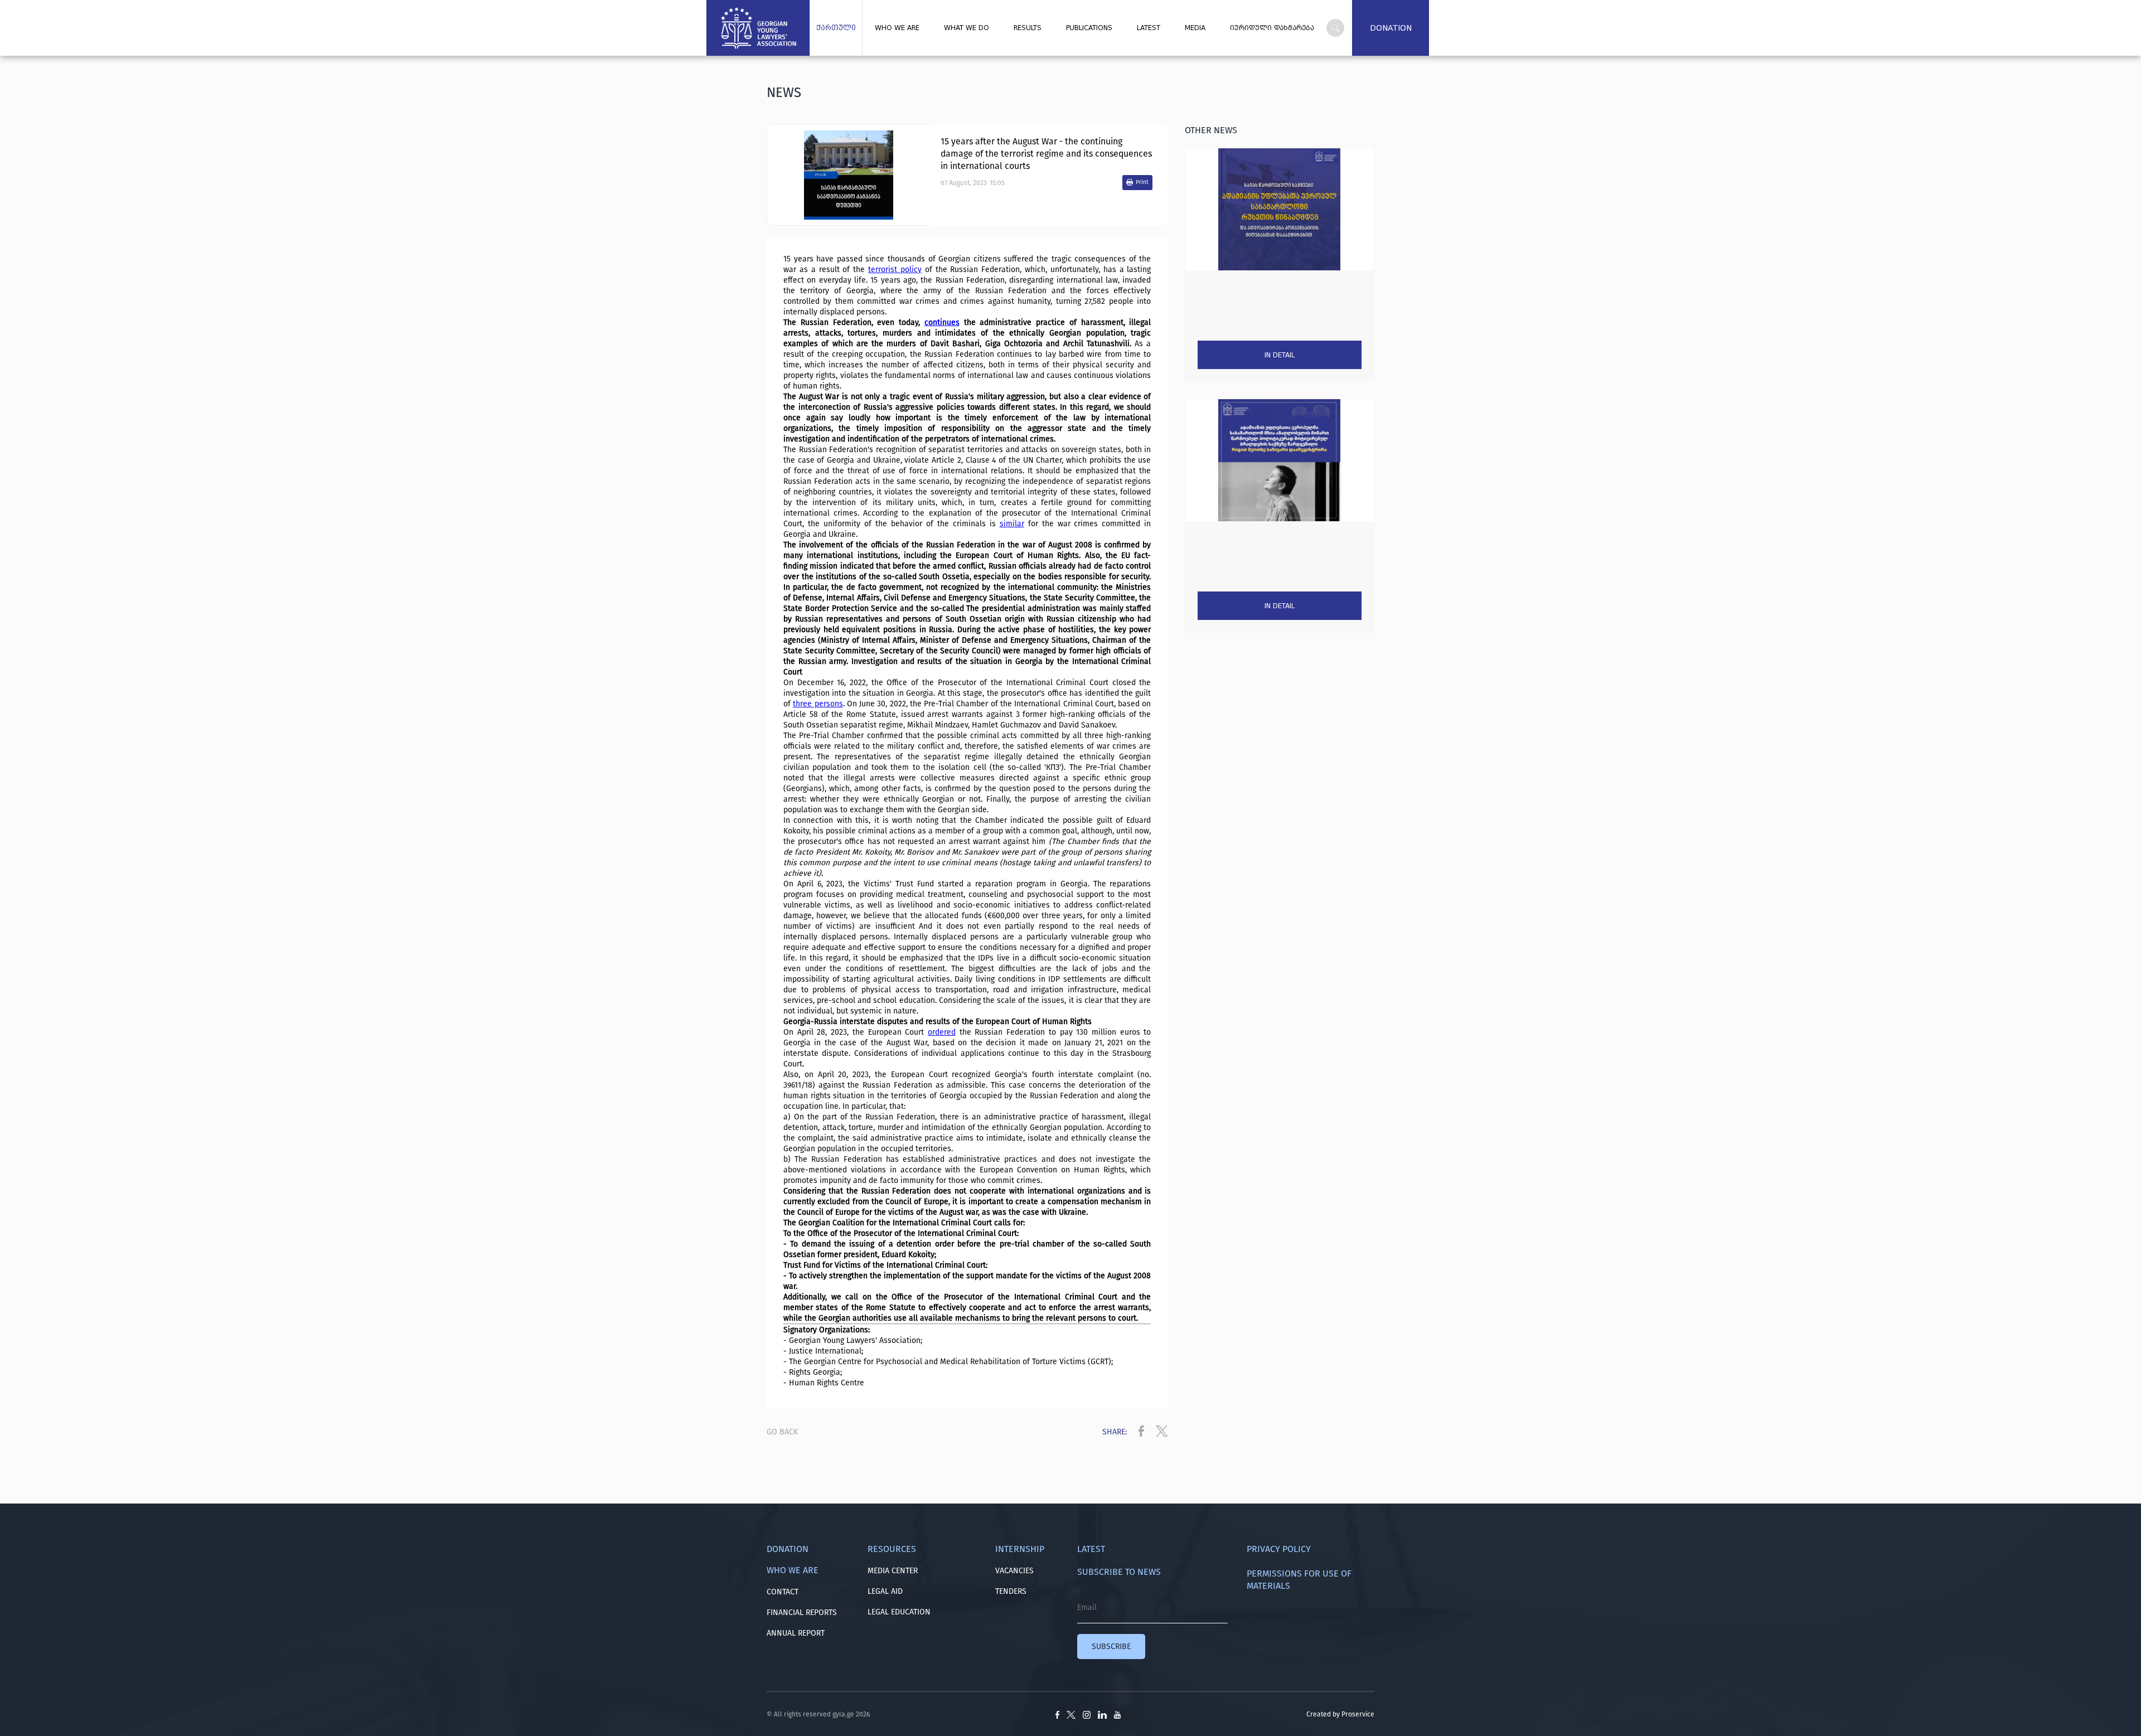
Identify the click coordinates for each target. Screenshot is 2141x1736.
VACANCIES (1014, 1571)
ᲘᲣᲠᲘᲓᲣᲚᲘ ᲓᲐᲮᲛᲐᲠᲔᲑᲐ (1272, 28)
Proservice (1358, 1714)
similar (1012, 524)
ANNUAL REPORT (796, 1633)
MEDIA (1195, 28)
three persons (818, 704)
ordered (942, 1032)
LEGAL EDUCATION (899, 1612)
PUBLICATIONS (1089, 28)
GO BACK (782, 1432)
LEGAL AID (885, 1591)
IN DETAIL (1280, 355)
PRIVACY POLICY (1279, 1549)
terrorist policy (895, 270)
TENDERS (1011, 1591)
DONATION (1391, 28)
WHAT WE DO (967, 28)
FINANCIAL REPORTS (802, 1613)
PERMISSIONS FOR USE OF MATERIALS (1299, 1580)
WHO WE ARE (897, 28)
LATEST (1149, 28)
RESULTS (1028, 28)
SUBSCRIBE (1111, 1647)
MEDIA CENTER (893, 1571)
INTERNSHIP (1020, 1549)
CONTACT (783, 1592)
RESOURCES (892, 1549)
